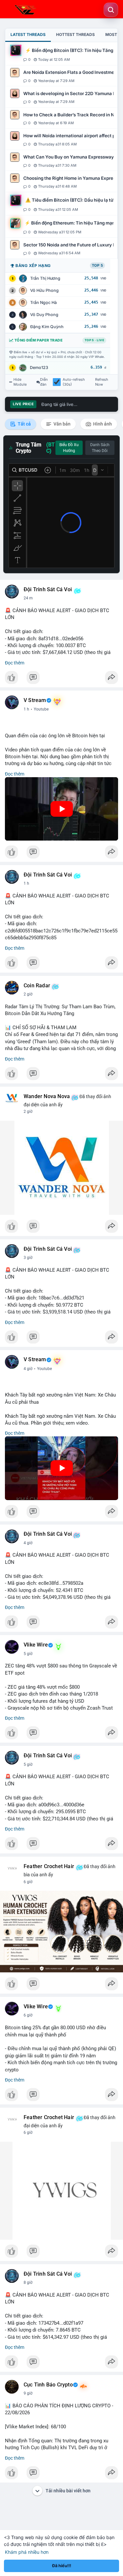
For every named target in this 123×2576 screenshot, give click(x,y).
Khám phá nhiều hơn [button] (27, 2552)
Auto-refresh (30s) (74, 382)
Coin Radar (37, 986)
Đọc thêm (15, 663)
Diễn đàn (44, 382)
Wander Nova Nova (47, 1096)
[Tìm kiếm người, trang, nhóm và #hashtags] (111, 10)
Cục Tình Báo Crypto (48, 2385)
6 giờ (28, 1882)
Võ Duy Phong (44, 315)
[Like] (61, 679)
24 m (28, 598)
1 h (26, 709)
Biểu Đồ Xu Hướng (69, 448)
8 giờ (28, 2283)
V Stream (35, 700)
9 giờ (28, 2393)
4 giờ (28, 1369)
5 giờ (28, 1654)
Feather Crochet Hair (49, 1866)
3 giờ (28, 1258)
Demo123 (39, 368)
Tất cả (24, 424)
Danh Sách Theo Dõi (100, 448)
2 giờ (28, 994)
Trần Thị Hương (45, 278)
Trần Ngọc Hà (43, 302)
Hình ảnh (102, 424)
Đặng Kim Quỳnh (47, 327)
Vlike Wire (36, 1645)
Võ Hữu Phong (44, 290)
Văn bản (61, 424)
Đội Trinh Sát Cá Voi (48, 590)
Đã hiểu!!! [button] (62, 2566)
